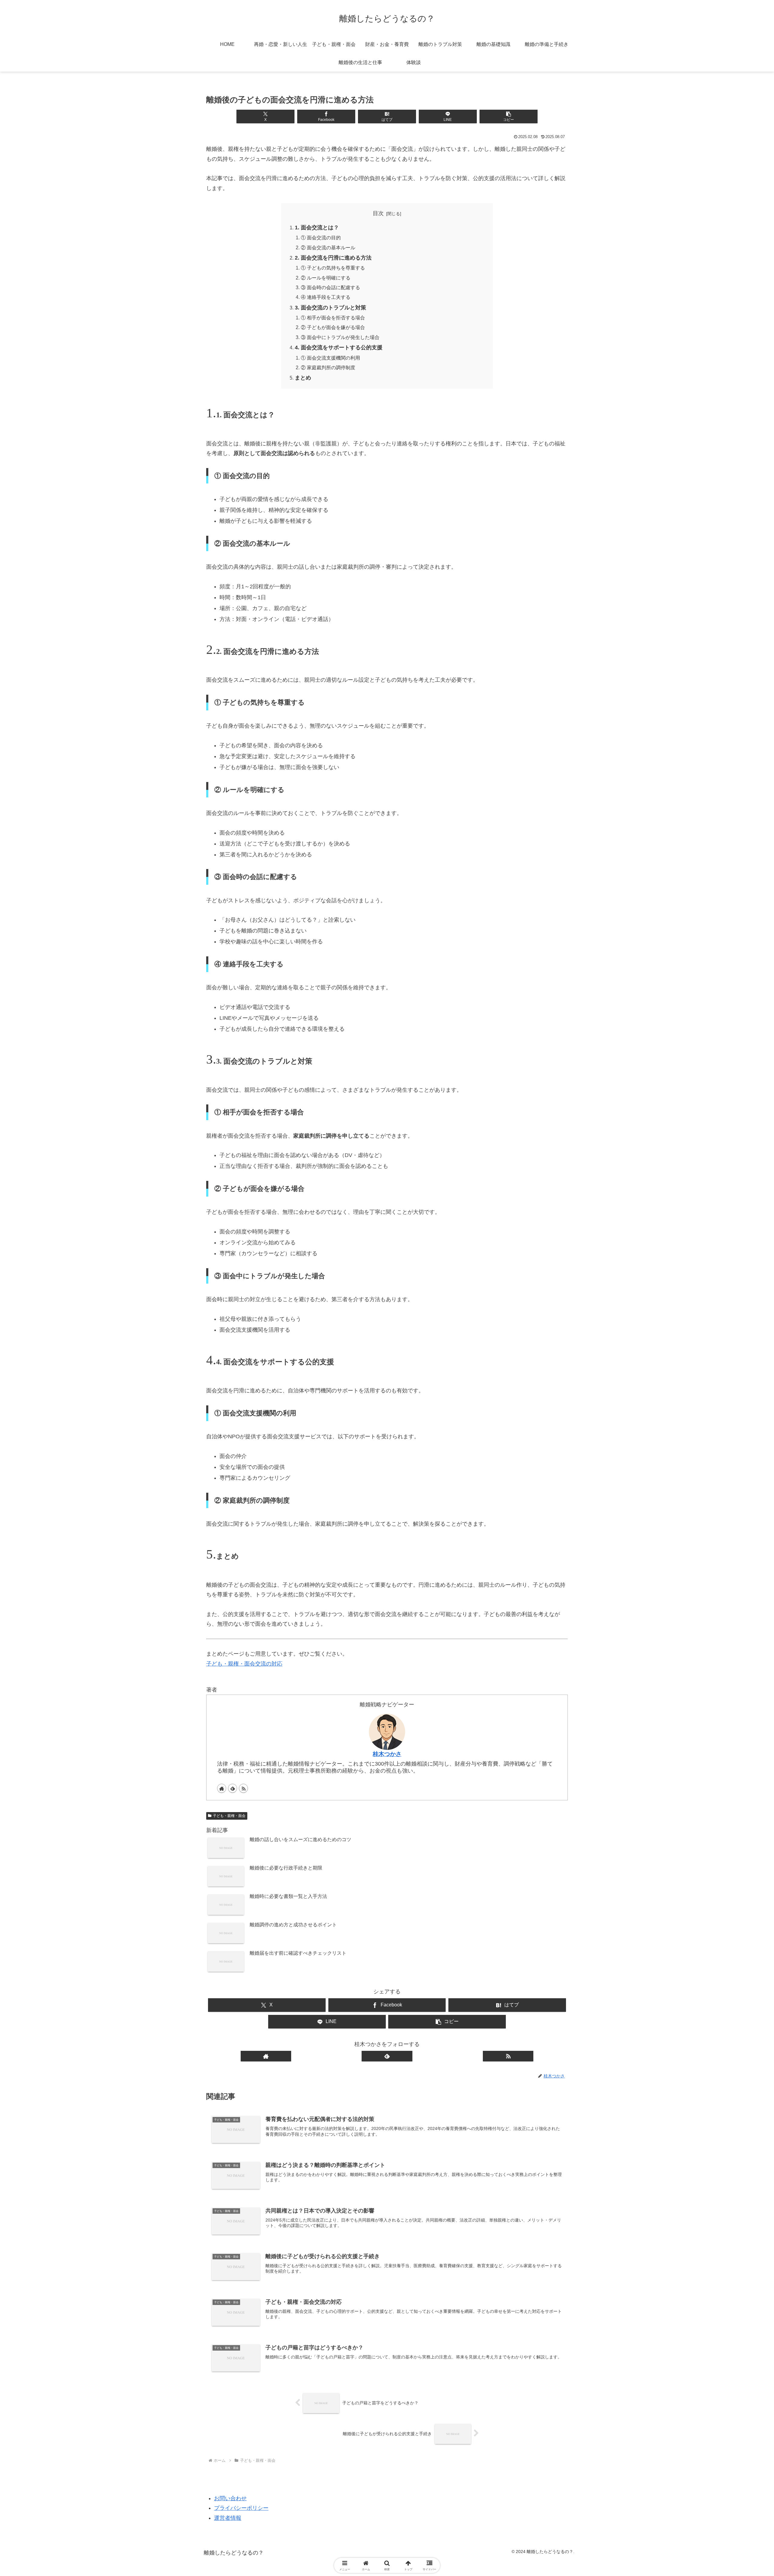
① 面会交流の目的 (321, 238)
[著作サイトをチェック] (222, 1788)
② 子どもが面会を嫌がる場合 (333, 327)
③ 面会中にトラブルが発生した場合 (340, 337)
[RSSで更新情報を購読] (243, 1788)
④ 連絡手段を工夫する (326, 297)
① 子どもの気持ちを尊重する (333, 268)
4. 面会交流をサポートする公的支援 (339, 347)
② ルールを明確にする (326, 278)
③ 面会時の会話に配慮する (330, 287)
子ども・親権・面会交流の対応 (244, 1664)
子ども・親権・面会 (229, 1816)
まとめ (303, 378)
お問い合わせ (230, 2498)
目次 (378, 213)
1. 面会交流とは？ (317, 228)
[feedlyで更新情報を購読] (233, 1788)
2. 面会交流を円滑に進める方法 (333, 258)
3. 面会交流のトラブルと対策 (330, 308)
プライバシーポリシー (241, 2508)
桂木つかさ (387, 1754)
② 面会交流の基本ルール (328, 247)
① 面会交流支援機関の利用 (330, 358)
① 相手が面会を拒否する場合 (333, 318)
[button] (508, 116)
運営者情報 (228, 2518)
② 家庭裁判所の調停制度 (328, 367)
